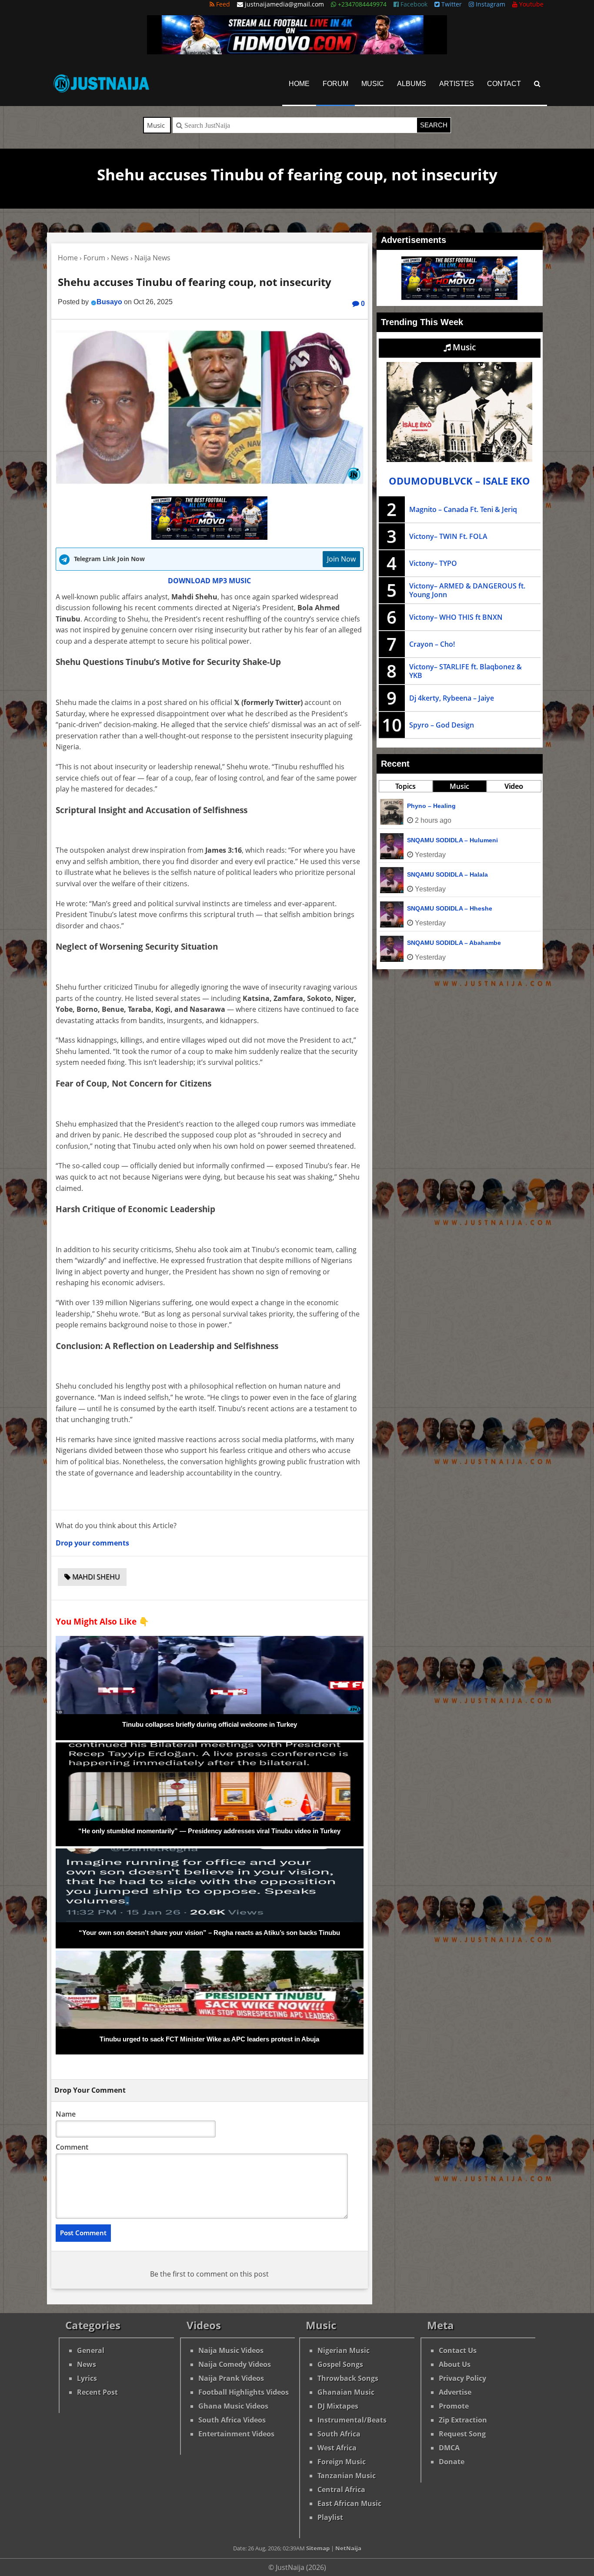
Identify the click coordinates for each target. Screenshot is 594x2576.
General (91, 2350)
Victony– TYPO (433, 563)
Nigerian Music (344, 2350)
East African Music (349, 2503)
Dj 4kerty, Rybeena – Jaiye (452, 698)
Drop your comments (92, 1543)
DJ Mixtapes (338, 2406)
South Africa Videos (232, 2420)
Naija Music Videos (231, 2350)
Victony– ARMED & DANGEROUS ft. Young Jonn (467, 590)
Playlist (330, 2517)
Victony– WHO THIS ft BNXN (456, 617)
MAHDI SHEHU (95, 1577)
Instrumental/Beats (352, 2420)
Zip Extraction (463, 2420)
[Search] (537, 84)
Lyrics (87, 2378)
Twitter (451, 4)
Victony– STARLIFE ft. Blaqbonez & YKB (466, 671)
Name (66, 2114)
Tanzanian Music (347, 2476)
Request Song (462, 2434)
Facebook (413, 4)
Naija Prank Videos (231, 2378)
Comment (72, 2147)
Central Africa (341, 2490)
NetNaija (348, 2548)
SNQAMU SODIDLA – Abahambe (454, 943)
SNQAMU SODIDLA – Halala (447, 874)
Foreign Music (342, 2462)
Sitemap (318, 2548)
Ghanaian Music (346, 2392)
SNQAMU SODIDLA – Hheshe (450, 908)
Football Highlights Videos (244, 2392)
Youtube (531, 4)
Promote (454, 2406)
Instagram (490, 4)
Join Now (341, 559)
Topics (405, 786)
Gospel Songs (340, 2364)
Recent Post (97, 2392)
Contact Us (458, 2350)
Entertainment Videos (236, 2434)
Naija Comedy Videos (235, 2364)
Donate (452, 2462)
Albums (412, 84)
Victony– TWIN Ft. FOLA (448, 536)
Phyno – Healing (431, 806)
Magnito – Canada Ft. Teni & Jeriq (463, 509)
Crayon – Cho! (432, 644)
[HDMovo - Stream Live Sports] (297, 52)
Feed (222, 4)
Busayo (109, 302)
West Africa (337, 2448)
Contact (504, 84)
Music (373, 84)
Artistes (457, 84)
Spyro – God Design (442, 725)
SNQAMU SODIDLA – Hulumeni (452, 840)
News (87, 2364)
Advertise (455, 2392)
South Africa (339, 2434)
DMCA (449, 2448)
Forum (335, 84)
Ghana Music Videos (233, 2406)
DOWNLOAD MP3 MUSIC (209, 581)
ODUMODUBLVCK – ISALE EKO (459, 481)
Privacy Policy (462, 2378)
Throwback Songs (348, 2378)
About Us (455, 2364)
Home (299, 84)
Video (514, 786)
